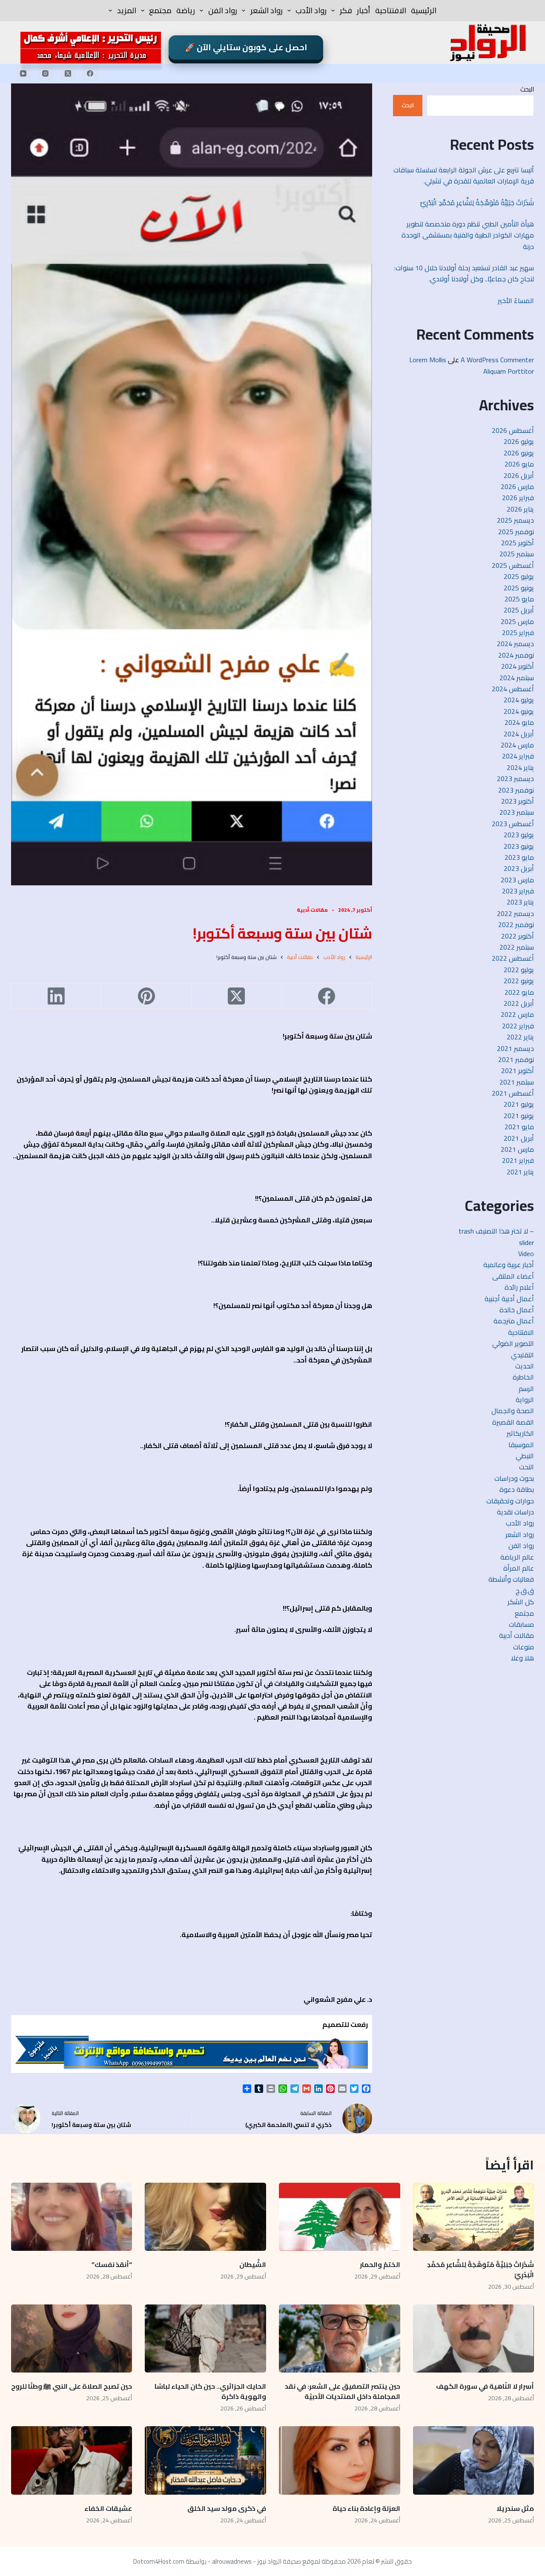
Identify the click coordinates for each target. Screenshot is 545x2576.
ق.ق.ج (525, 1591)
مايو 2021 (519, 1127)
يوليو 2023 (519, 835)
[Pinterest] (146, 996)
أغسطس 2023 (513, 824)
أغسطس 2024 (513, 689)
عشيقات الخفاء (108, 2508)
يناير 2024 (520, 767)
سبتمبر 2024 (517, 678)
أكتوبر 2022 (518, 936)
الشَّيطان (253, 2264)
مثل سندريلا (515, 2508)
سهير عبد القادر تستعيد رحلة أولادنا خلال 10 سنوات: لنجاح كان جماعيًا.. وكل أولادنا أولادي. (464, 273)
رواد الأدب (311, 10)
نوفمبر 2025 (516, 532)
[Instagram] (46, 73)
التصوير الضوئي (513, 1343)
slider (526, 1242)
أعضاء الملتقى (513, 1276)
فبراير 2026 (518, 498)
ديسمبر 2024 (515, 644)
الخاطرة (523, 1377)
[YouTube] (23, 73)
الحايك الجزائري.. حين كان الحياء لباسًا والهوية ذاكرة (210, 2391)
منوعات (523, 1647)
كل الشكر (521, 1602)
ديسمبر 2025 (515, 520)
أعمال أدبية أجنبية (509, 1299)
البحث (527, 89)
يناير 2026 (520, 509)
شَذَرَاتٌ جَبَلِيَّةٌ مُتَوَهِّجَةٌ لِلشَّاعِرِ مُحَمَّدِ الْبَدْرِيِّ (477, 203)
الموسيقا (521, 1445)
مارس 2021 (517, 1149)
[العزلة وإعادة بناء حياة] (340, 2460)
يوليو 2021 (519, 1104)
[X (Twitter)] (68, 73)
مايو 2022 (519, 992)
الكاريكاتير (520, 1433)
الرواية (525, 1400)
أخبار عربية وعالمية (509, 1265)
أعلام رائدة (519, 1287)
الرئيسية (424, 10)
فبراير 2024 (518, 756)
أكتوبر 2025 (518, 543)
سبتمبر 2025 (517, 554)
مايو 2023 (519, 857)
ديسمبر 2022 (515, 913)
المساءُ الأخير (515, 301)
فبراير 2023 (518, 891)
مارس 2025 (517, 621)
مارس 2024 (517, 745)
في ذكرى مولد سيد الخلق (227, 2508)
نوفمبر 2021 (516, 1059)
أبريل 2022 (519, 1003)
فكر (346, 10)
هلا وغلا (522, 1658)
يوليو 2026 (519, 441)
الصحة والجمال (513, 1411)
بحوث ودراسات (514, 1478)
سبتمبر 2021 (517, 1082)
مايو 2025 (519, 599)
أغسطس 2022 (513, 958)
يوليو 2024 (519, 700)
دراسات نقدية (515, 1512)
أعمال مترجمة (514, 1321)
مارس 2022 (517, 1014)
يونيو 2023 (519, 846)
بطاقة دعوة (517, 1489)
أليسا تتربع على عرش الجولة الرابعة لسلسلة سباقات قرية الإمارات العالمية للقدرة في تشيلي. (464, 175)
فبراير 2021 (518, 1160)
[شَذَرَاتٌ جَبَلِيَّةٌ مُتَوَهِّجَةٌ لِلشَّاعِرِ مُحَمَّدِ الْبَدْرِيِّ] (474, 2217)
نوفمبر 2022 (516, 924)
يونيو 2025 (519, 588)
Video (526, 1254)
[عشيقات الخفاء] (72, 2460)
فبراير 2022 (518, 1026)
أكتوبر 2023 (518, 801)
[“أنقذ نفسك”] (72, 2217)
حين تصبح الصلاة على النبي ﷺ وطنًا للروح (72, 2386)
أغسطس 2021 (513, 1093)
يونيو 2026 (519, 453)
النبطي (525, 1456)
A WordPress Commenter (497, 360)
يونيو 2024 (519, 711)
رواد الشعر (267, 10)
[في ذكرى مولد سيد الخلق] (205, 2460)
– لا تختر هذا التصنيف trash (496, 1231)
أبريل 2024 (519, 734)
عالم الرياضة (517, 1557)
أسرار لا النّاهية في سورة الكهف (485, 2386)
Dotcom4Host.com (159, 2561)
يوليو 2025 (519, 576)
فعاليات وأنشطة (511, 1579)
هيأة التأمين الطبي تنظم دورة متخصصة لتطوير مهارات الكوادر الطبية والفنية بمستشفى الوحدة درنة (468, 235)
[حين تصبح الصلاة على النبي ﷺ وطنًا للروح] (72, 2338)
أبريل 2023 (519, 868)
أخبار (364, 10)
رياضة (186, 10)
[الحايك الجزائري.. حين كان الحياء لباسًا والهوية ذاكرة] (205, 2338)
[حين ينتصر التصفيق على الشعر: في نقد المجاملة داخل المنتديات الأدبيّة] (340, 2338)
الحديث (525, 1366)
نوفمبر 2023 (516, 790)
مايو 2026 (519, 464)
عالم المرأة (519, 1568)
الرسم (526, 1388)
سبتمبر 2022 (517, 947)
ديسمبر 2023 (515, 779)
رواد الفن (223, 10)
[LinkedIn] (56, 996)
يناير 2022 (520, 1037)
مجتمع (160, 10)
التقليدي (522, 1355)
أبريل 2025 (519, 610)
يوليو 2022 (519, 970)
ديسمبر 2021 (515, 1048)
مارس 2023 (517, 880)
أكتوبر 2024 (518, 666)
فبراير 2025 (518, 633)
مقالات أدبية (312, 910)
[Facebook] (90, 73)
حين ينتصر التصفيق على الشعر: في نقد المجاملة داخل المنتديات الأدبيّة (343, 2391)
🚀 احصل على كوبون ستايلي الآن (246, 47)
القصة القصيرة (513, 1422)
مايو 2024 (519, 722)
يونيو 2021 (519, 1116)
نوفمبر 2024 (516, 655)
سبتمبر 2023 (517, 812)
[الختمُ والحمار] (340, 2217)
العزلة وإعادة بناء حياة (366, 2508)
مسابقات (521, 1624)
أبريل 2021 (519, 1138)
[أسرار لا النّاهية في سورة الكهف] (474, 2338)
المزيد (127, 10)
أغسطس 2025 (513, 565)
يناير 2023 (520, 902)
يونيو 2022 (519, 981)
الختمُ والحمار (379, 2264)
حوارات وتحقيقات (510, 1501)
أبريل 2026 (519, 475)
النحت (526, 1467)
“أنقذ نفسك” (112, 2264)
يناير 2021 (520, 1172)
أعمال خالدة (517, 1310)
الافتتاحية (391, 10)
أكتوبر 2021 (518, 1070)
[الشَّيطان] (205, 2217)
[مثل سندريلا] (474, 2460)
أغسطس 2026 (513, 430)
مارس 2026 (517, 487)
